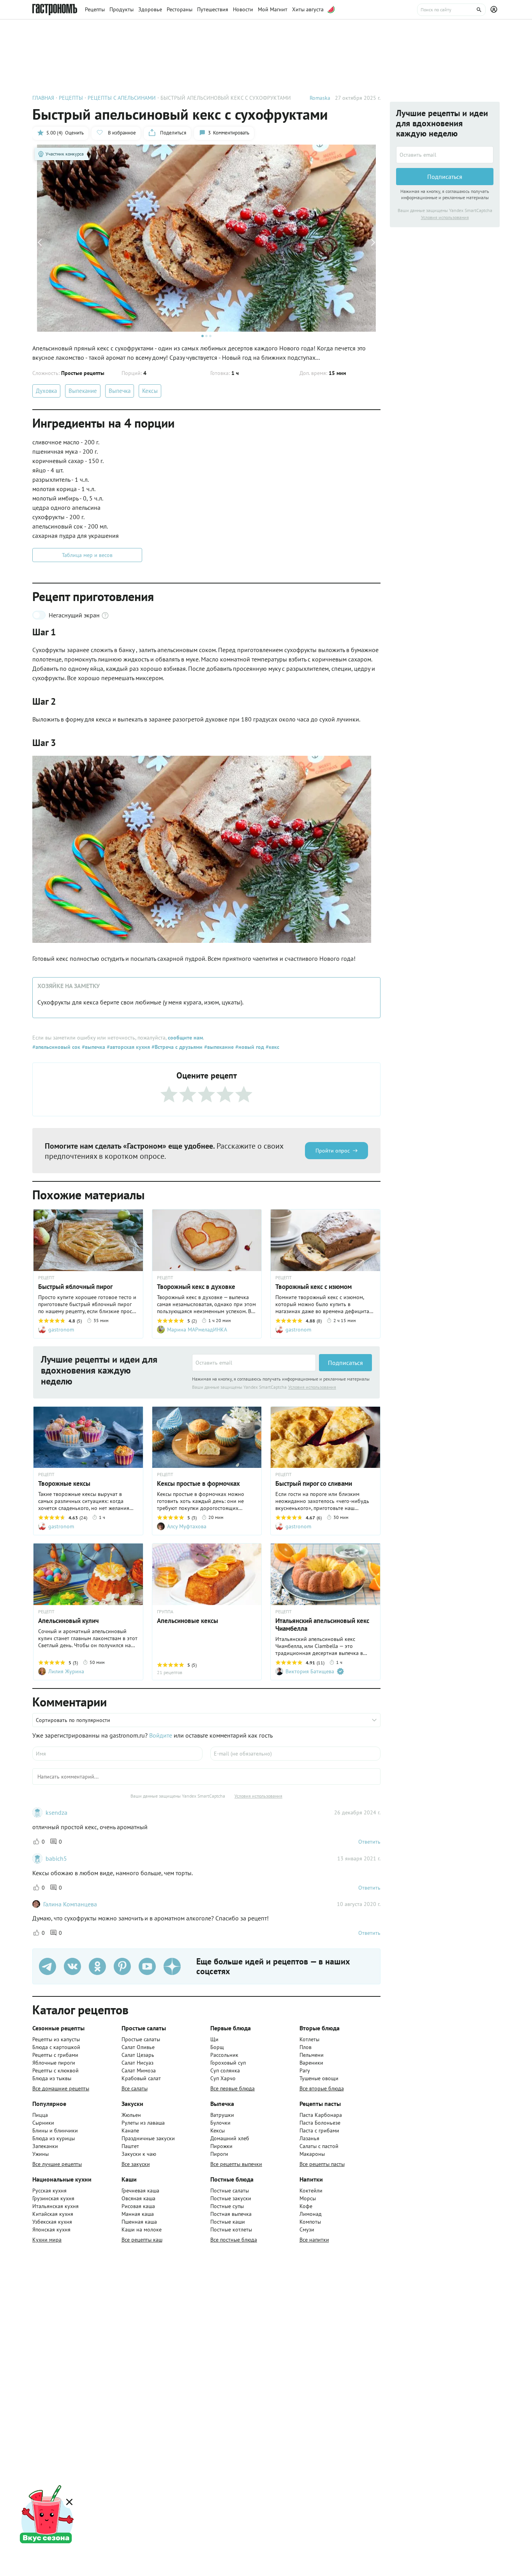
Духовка (46, 391)
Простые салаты (141, 2039)
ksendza (56, 1812)
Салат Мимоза (139, 2070)
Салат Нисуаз (137, 2063)
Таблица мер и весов (87, 555)
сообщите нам (185, 1038)
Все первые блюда (233, 2088)
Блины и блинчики (55, 2130)
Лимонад (311, 2214)
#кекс (272, 1047)
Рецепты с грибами (55, 2055)
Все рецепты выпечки (236, 2164)
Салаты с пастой (319, 2146)
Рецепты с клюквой (55, 2070)
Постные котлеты (231, 2229)
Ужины (41, 2154)
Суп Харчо (223, 2078)
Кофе (306, 2206)
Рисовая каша (138, 2206)
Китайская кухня (53, 2214)
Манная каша (138, 2214)
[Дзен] (172, 1966)
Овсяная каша (138, 2198)
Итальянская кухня (55, 2206)
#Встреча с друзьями (176, 1047)
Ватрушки (222, 2115)
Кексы (150, 391)
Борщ (217, 2047)
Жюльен (131, 2115)
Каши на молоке (142, 2229)
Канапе (130, 2130)
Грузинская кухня (53, 2198)
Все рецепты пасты (322, 2164)
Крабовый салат (141, 2078)
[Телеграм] (48, 1966)
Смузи (307, 2229)
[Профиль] (495, 10)
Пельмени (312, 2055)
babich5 (56, 1858)
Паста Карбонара (321, 2115)
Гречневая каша (140, 2191)
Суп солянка (225, 2070)
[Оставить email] (254, 1363)
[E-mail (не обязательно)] (295, 1754)
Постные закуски (231, 2198)
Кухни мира (47, 2240)
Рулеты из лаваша (143, 2123)
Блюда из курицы (54, 2138)
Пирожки (221, 2146)
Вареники (311, 2063)
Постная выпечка (231, 2214)
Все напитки (314, 2240)
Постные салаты (230, 2191)
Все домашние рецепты (61, 2088)
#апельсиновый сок (56, 1047)
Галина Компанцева (70, 1904)
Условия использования (312, 1387)
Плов (306, 2047)
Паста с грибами (319, 2130)
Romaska (320, 98)
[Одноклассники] (97, 1966)
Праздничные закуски (148, 2138)
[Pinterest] (122, 1966)
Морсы (308, 2198)
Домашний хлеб (230, 2138)
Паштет (130, 2146)
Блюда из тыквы (52, 2078)
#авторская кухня (128, 1047)
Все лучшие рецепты (57, 2164)
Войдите (161, 1735)
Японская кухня (51, 2229)
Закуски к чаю (139, 2154)
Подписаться (345, 1363)
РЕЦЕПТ (46, 1278)
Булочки (220, 2123)
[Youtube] (147, 1966)
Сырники (43, 2123)
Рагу (305, 2070)
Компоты (310, 2222)
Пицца (40, 2115)
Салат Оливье (138, 2047)
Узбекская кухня (52, 2222)
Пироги (219, 2154)
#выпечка (93, 1047)
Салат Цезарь (138, 2055)
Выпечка (120, 391)
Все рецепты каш (142, 2240)
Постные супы (227, 2206)
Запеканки (45, 2146)
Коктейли (311, 2191)
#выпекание (218, 1047)
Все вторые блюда (322, 2088)
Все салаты (135, 2088)
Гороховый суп (228, 2063)
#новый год (249, 1047)
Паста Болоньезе (320, 2123)
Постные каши (228, 2222)
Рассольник (224, 2055)
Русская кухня (49, 2191)
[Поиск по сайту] (451, 10)
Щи (214, 2039)
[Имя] (117, 1754)
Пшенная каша (139, 2222)
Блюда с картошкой (56, 2047)
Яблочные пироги (54, 2063)
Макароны (312, 2154)
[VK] (72, 1966)
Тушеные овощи (319, 2078)
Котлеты (309, 2039)
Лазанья (309, 2138)
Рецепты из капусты (56, 2039)
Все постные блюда (234, 2240)
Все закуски (136, 2164)
